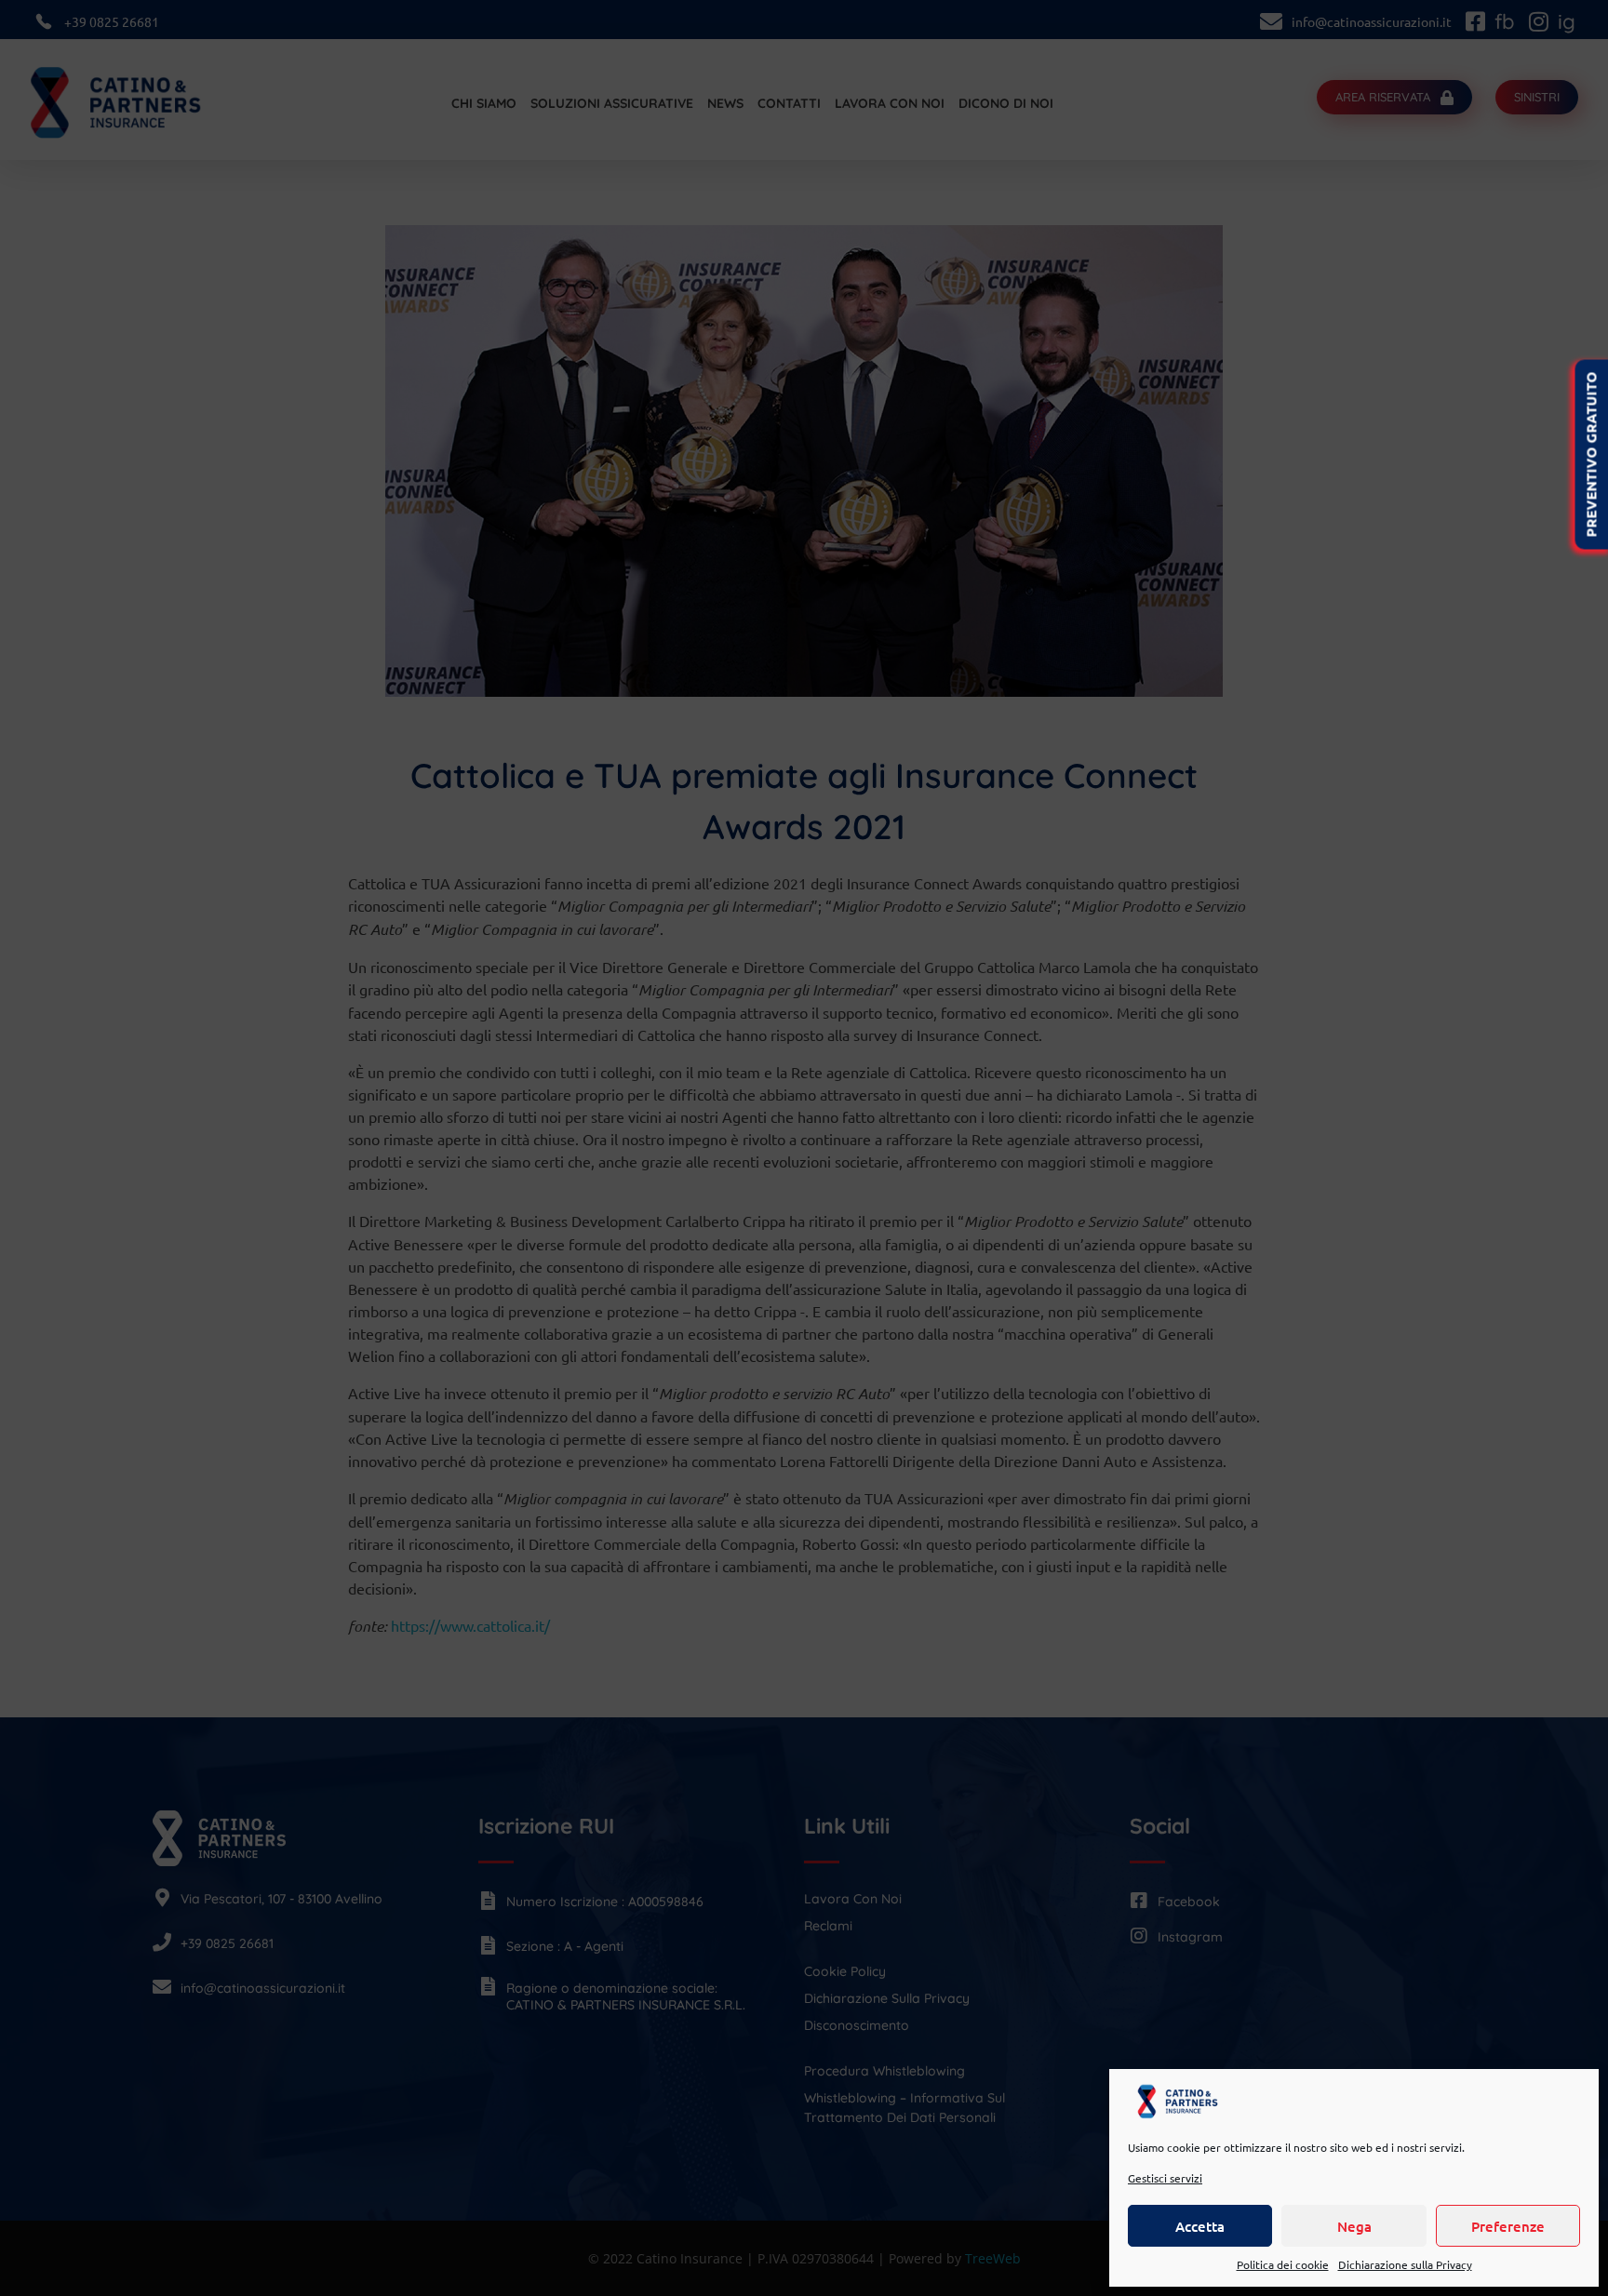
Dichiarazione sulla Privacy (1405, 2264)
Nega (1354, 2226)
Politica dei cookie (1283, 2264)
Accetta (1200, 2226)
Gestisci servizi (1165, 2178)
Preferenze (1508, 2226)
